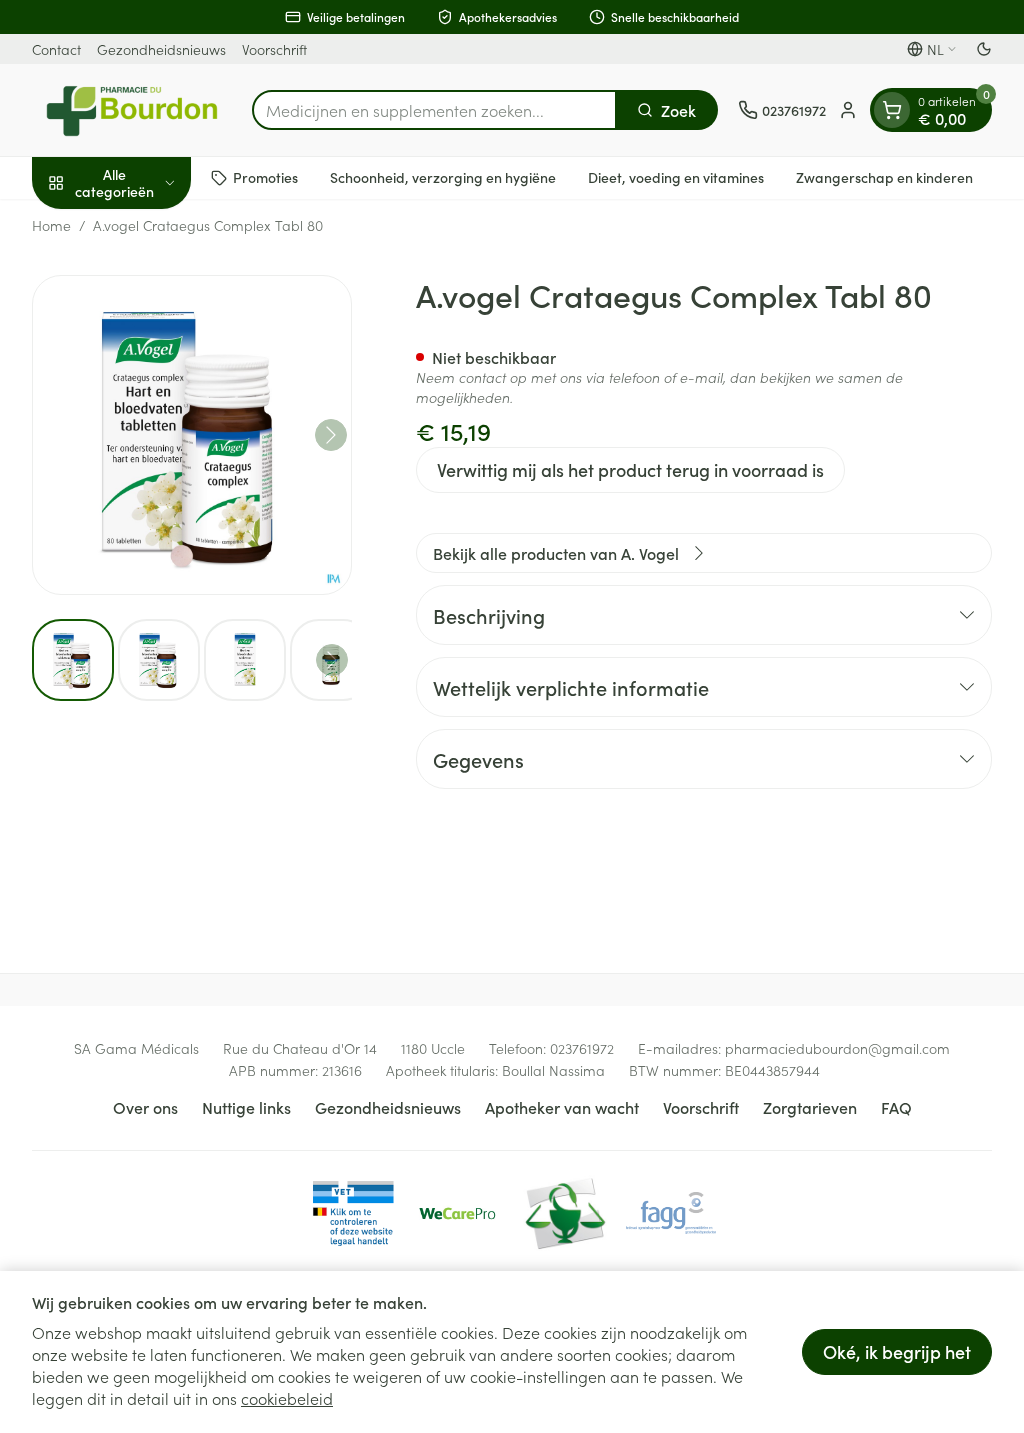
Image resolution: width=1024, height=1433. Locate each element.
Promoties (265, 177)
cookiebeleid (287, 1398)
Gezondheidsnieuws (161, 49)
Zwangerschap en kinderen (884, 177)
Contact (56, 49)
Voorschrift (274, 49)
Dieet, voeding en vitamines (676, 177)
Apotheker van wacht (562, 1107)
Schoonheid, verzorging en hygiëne (443, 177)
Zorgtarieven (810, 1107)
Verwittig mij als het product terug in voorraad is (630, 469)
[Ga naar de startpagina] (132, 110)
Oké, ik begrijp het (897, 1351)
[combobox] (434, 110)
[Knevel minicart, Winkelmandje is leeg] (892, 110)
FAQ (896, 1107)
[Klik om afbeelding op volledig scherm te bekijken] (192, 435)
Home (51, 225)
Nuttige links (246, 1107)
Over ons (145, 1107)
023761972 (582, 1048)
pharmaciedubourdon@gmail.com (837, 1048)
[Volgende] (331, 435)
